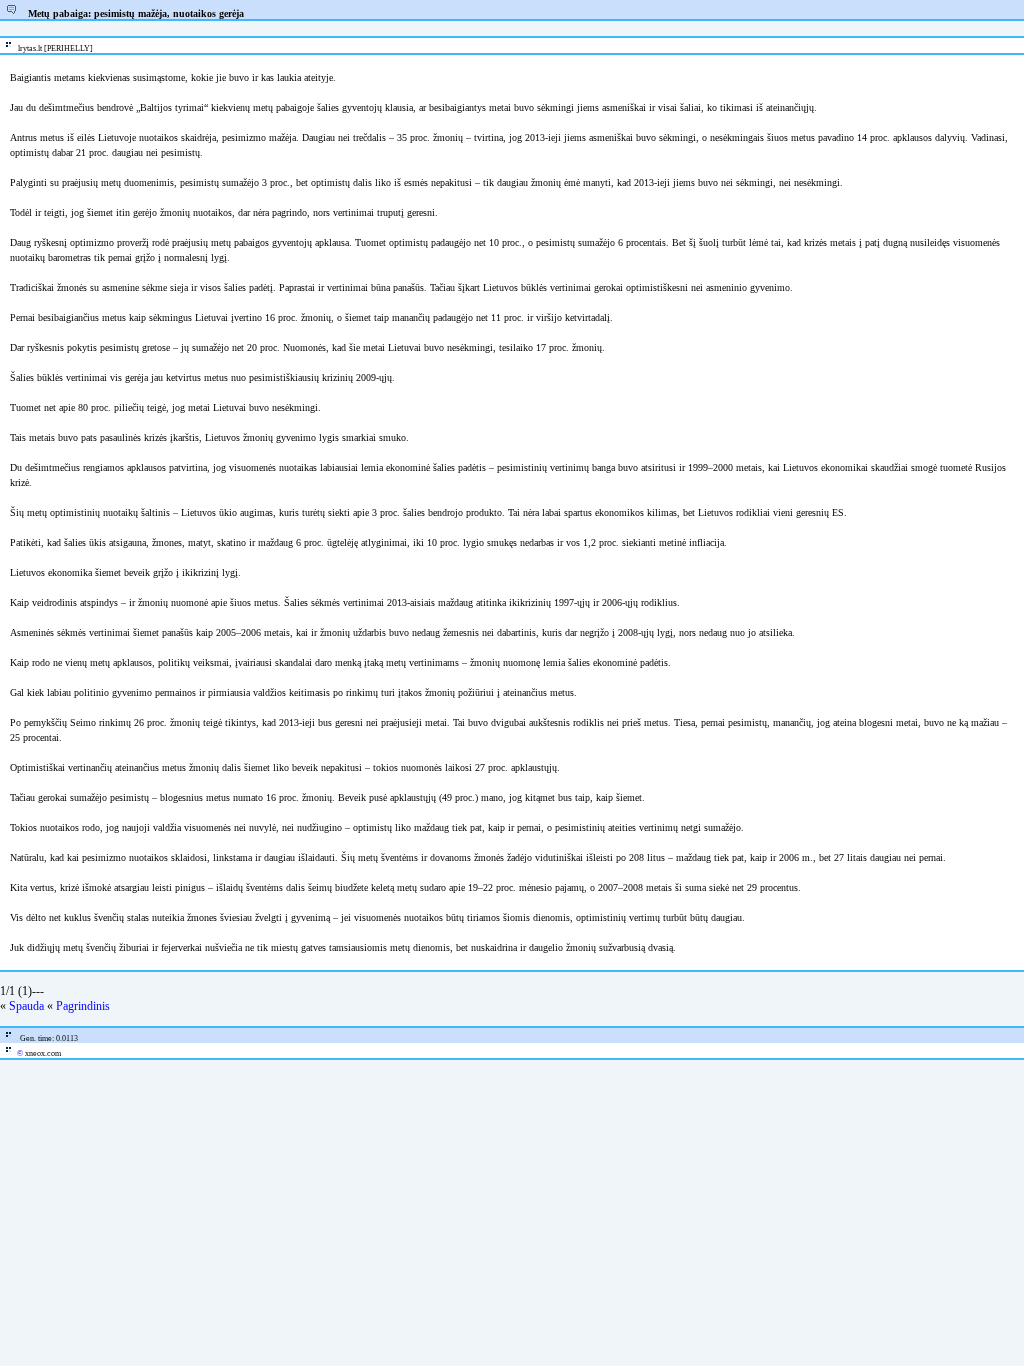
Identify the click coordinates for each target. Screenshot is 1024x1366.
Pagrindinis (83, 1006)
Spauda (26, 1006)
